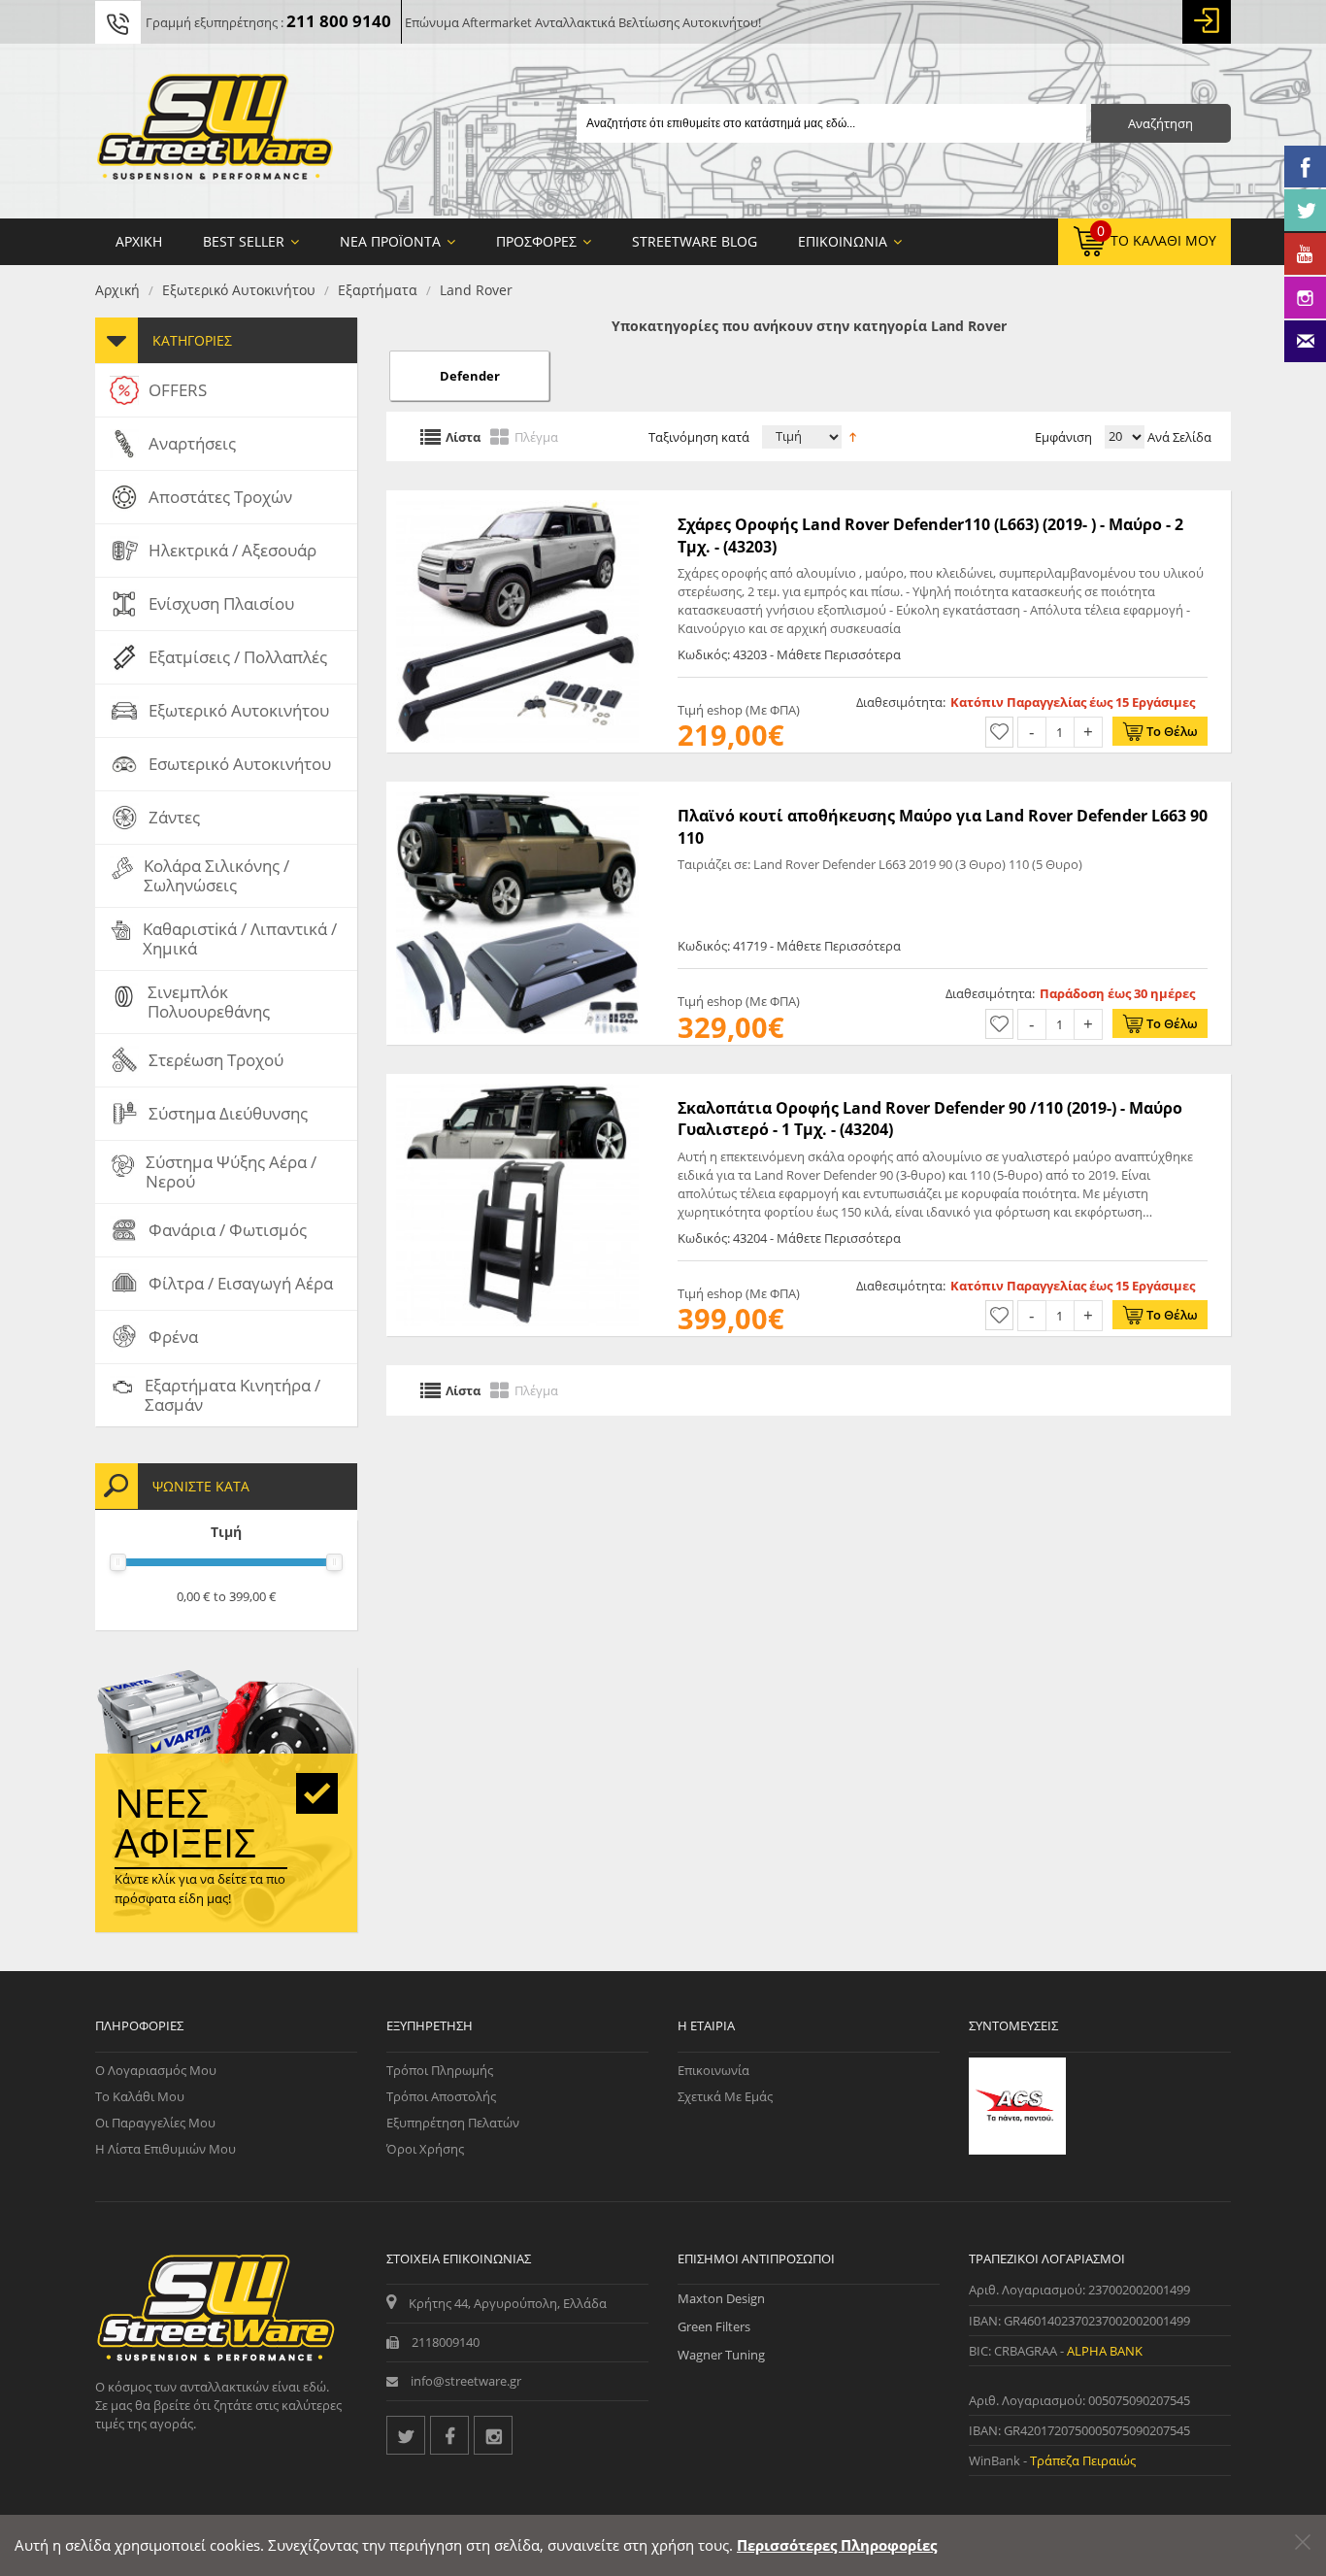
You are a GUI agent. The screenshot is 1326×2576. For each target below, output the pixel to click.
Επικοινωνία (713, 2070)
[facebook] (449, 2435)
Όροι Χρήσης (425, 2149)
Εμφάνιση (1063, 437)
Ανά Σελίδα (1178, 437)
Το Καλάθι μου (140, 2096)
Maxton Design (721, 2298)
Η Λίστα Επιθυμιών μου (166, 2149)
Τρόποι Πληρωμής (440, 2070)
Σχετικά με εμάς (725, 2096)
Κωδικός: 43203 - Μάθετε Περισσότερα (789, 654)
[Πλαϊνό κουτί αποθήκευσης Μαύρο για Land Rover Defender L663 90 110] (517, 791)
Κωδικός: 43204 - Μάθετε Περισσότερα (789, 1238)
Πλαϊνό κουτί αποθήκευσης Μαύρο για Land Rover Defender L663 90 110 (943, 826)
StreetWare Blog (695, 241)
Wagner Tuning (721, 2355)
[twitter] (406, 2435)
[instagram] (493, 2435)
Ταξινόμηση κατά (699, 437)
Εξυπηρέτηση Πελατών (453, 2123)
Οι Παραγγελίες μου (155, 2123)
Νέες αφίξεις (185, 1823)
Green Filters (714, 2326)
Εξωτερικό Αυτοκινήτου (239, 290)
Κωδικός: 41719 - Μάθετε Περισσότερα (789, 946)
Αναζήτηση (1160, 123)
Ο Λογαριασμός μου (156, 2070)
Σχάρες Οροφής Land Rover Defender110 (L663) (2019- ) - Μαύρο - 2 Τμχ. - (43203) (930, 535)
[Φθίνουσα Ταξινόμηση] (853, 435)
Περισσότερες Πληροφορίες (837, 2545)
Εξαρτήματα (378, 290)
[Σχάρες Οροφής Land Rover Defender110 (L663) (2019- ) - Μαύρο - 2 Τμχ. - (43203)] (517, 500)
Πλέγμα (536, 436)
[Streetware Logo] (215, 131)
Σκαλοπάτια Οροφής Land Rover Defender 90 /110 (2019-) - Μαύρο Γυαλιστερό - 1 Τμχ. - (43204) (930, 1119)
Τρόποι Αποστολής (441, 2096)
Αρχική (117, 290)
